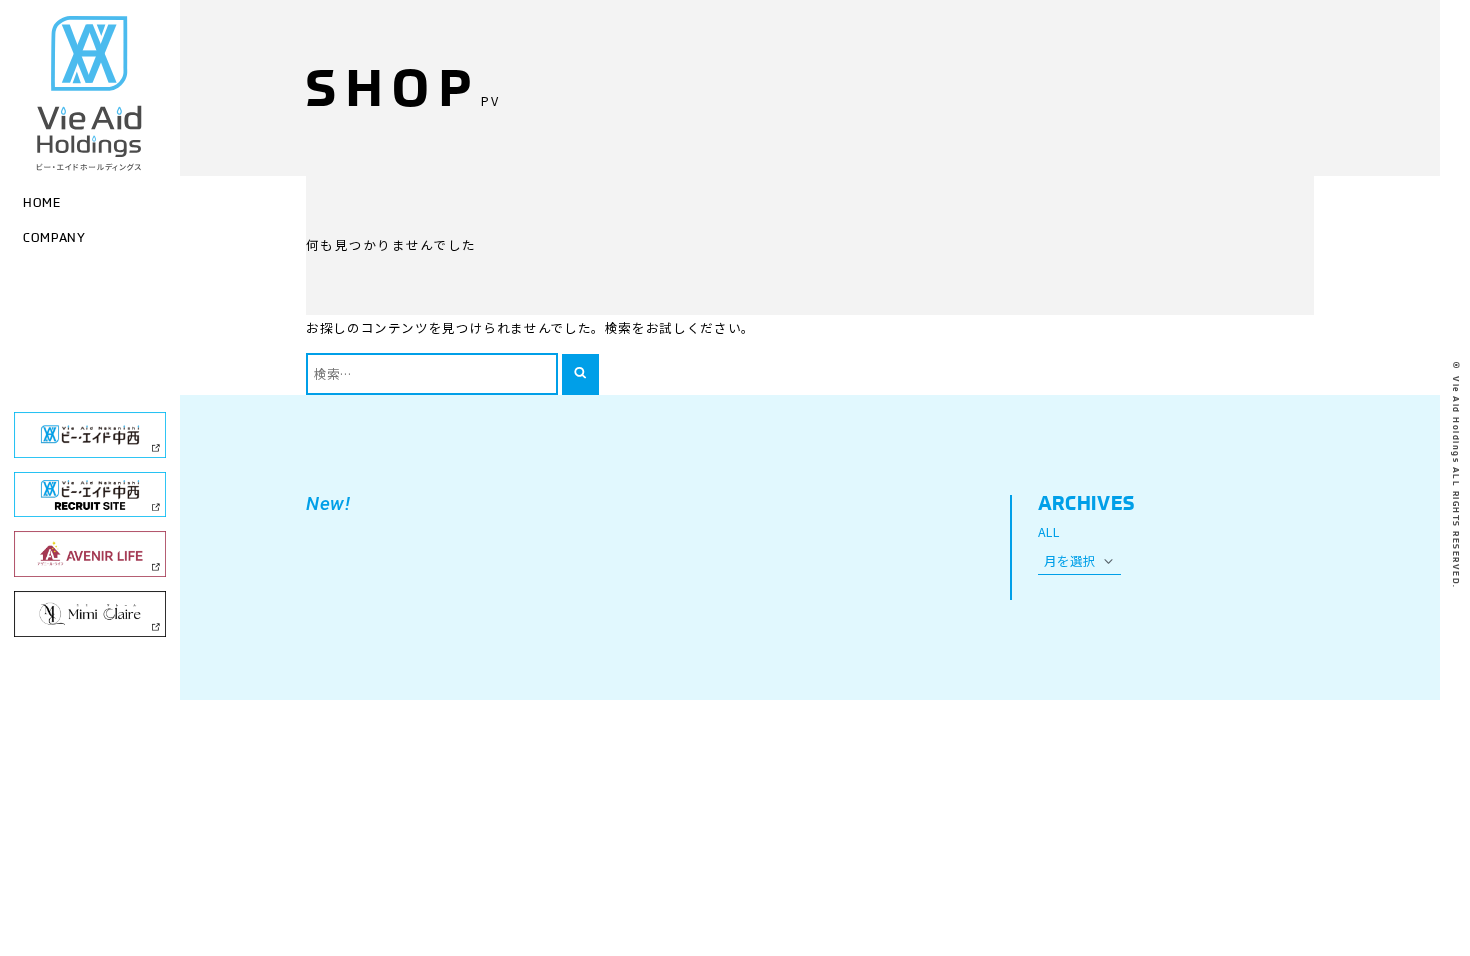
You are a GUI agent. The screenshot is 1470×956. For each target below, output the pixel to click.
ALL (1049, 531)
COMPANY (54, 237)
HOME (42, 202)
